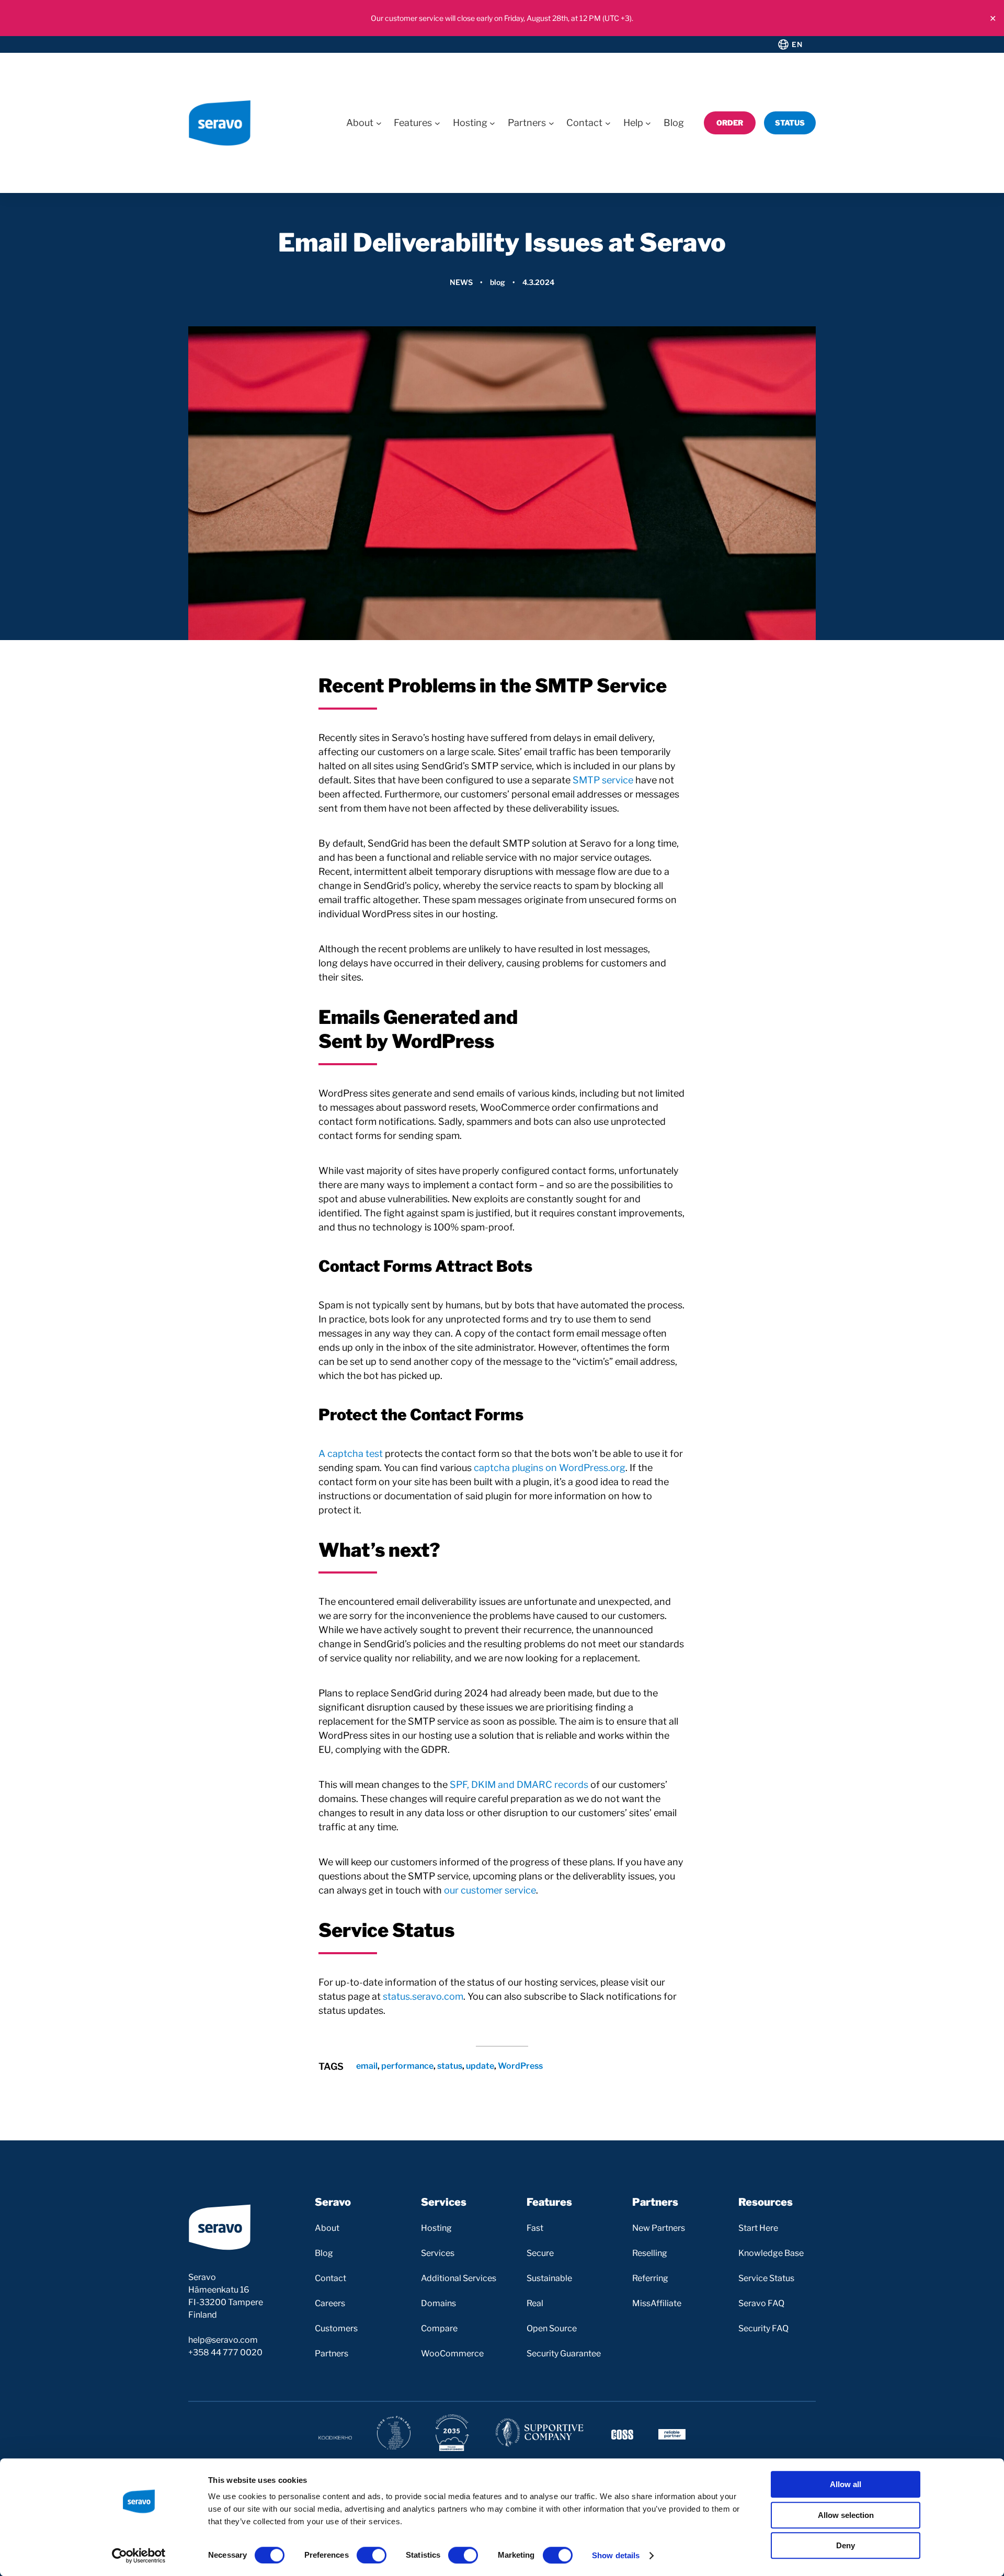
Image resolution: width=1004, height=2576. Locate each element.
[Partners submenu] (551, 123)
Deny (846, 2545)
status (450, 2066)
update (480, 2066)
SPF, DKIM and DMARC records (519, 1785)
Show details (616, 2555)
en (797, 44)
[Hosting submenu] (492, 123)
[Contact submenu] (608, 123)
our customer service (490, 1890)
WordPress (520, 2066)
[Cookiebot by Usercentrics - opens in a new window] (139, 2556)
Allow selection (846, 2515)
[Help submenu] (648, 123)
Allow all (846, 2484)
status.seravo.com (423, 1996)
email (367, 2066)
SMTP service (603, 780)
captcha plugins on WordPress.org (550, 1468)
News (461, 282)
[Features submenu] (437, 123)
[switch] (372, 2555)
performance (407, 2066)
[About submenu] (379, 123)
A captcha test (351, 1454)
